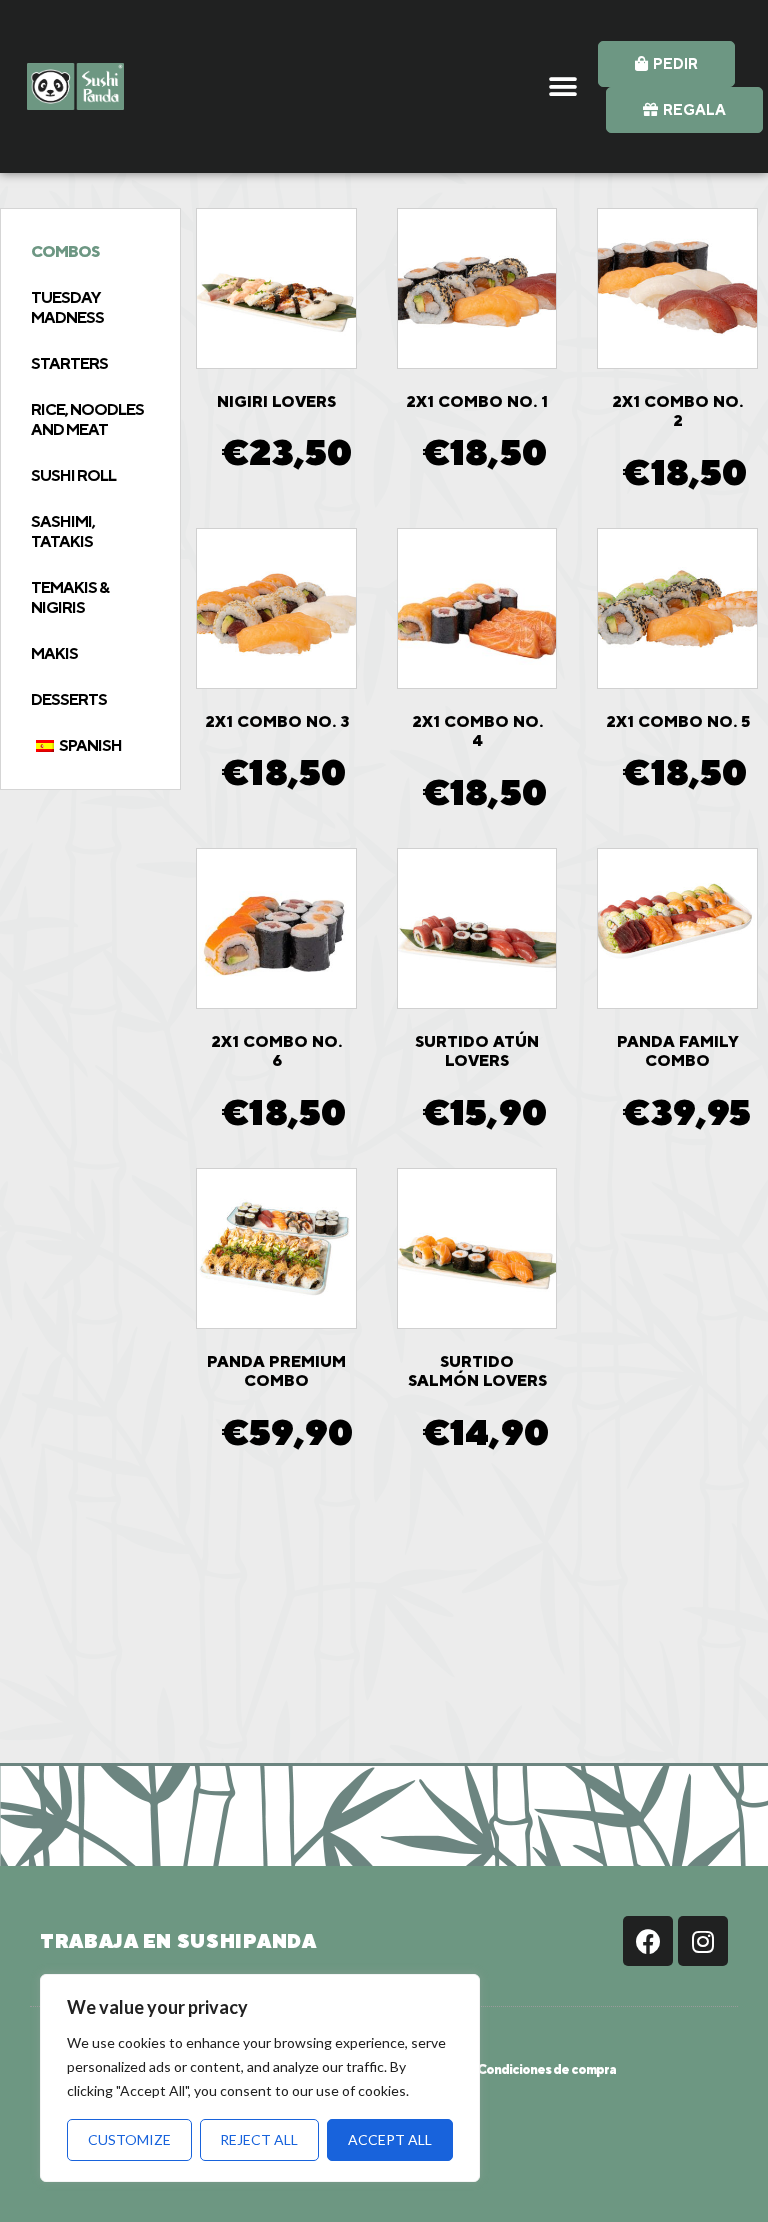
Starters (69, 363)
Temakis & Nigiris (70, 597)
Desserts (69, 699)
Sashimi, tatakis (63, 531)
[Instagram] (703, 1941)
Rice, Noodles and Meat (87, 419)
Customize (129, 2139)
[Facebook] (648, 1941)
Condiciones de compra (546, 2069)
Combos (65, 251)
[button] (563, 86)
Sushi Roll (73, 475)
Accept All (390, 2139)
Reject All (259, 2139)
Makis (54, 653)
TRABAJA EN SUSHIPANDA (178, 1941)
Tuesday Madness (67, 307)
